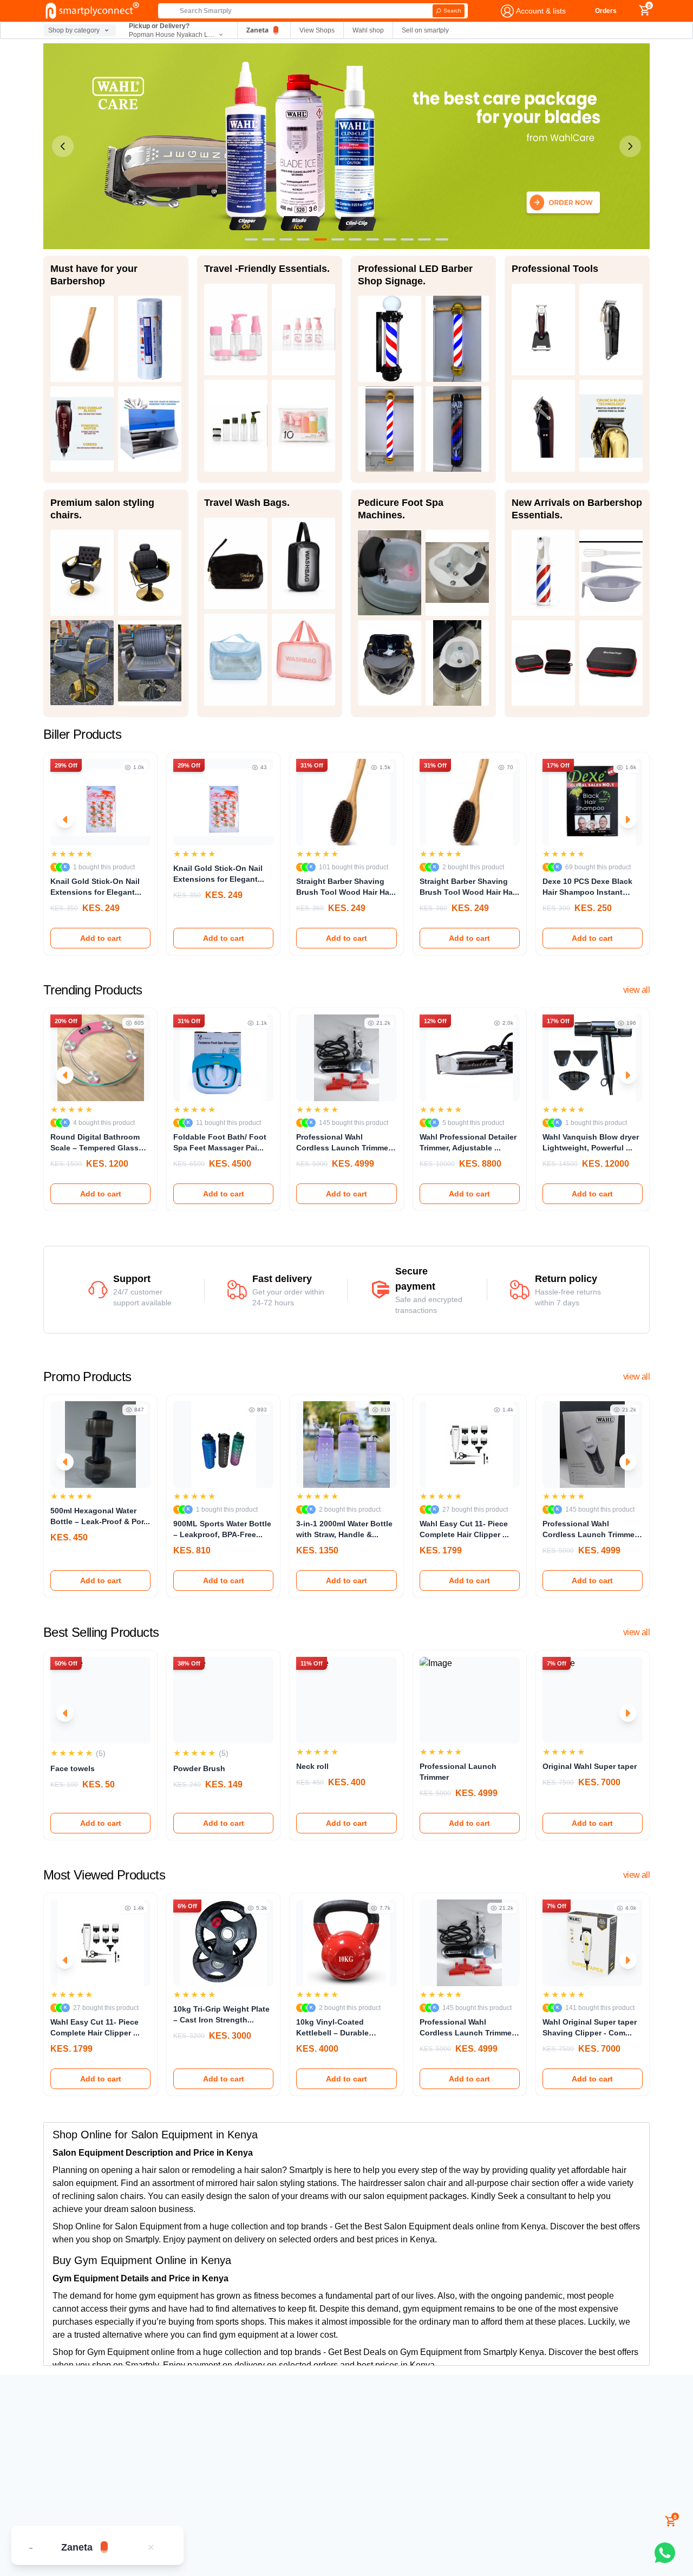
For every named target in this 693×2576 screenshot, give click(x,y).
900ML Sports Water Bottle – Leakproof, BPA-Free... (222, 1529)
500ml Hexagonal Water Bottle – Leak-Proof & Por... (100, 1516)
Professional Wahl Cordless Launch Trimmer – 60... (344, 1143)
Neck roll (312, 1766)
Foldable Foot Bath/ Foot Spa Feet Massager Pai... (220, 1142)
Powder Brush (199, 1768)
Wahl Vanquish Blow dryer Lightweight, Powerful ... (591, 1142)
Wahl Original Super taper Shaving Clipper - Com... (590, 2027)
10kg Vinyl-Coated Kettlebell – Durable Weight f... (332, 2028)
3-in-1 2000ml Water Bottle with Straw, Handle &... (344, 1529)
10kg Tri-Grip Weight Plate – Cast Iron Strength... (221, 2014)
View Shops (317, 30)
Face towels (73, 1768)
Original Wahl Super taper (590, 1766)
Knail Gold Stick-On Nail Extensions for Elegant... (96, 887)
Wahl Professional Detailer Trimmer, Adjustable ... (468, 1142)
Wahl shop (368, 30)
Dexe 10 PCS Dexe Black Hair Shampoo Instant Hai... (587, 887)
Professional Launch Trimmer (458, 1772)
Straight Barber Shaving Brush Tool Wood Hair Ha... (346, 887)
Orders (606, 11)
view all (636, 990)
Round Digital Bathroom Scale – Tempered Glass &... (95, 1143)
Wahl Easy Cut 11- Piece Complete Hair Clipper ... (464, 1529)
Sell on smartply (425, 30)
